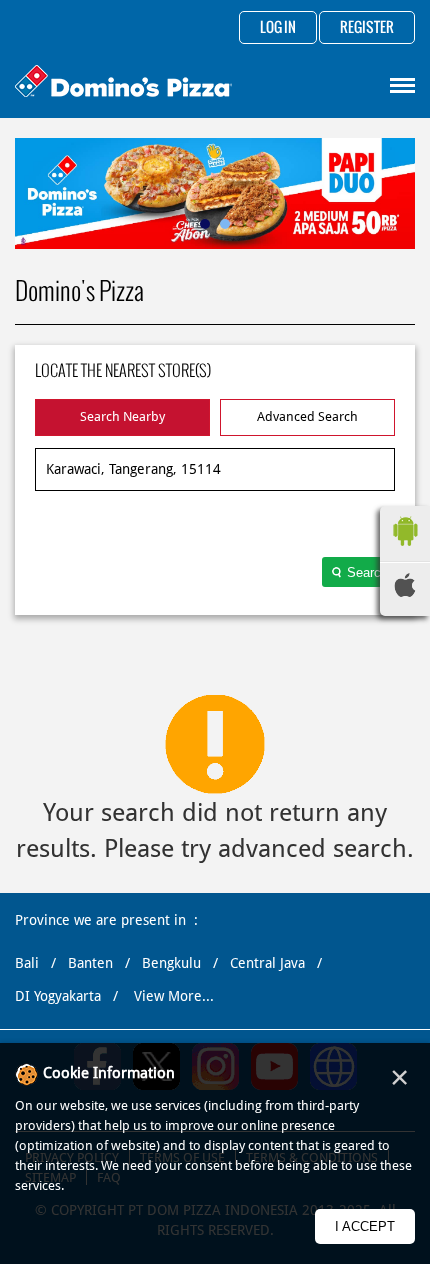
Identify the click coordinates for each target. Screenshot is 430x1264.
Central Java (267, 963)
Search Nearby (122, 416)
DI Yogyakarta (58, 996)
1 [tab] (205, 224)
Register (367, 28)
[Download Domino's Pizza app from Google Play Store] (405, 551)
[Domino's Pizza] (123, 83)
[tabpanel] (215, 193)
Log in (278, 28)
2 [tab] (225, 224)
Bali (27, 963)
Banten (90, 963)
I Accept (365, 1226)
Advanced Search (307, 416)
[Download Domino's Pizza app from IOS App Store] (405, 592)
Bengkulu (171, 963)
